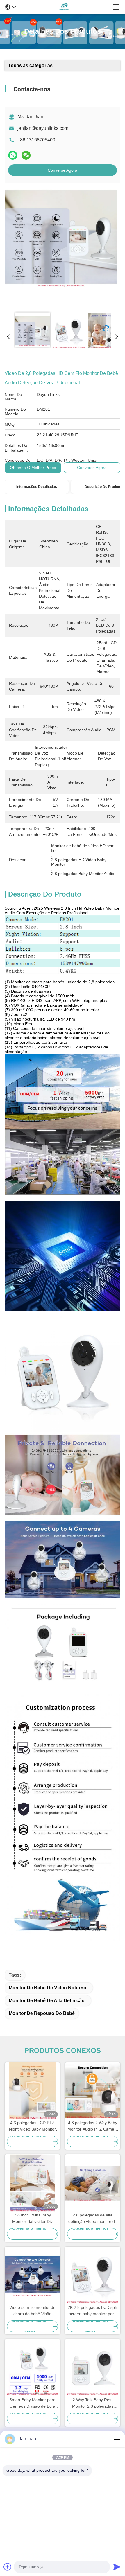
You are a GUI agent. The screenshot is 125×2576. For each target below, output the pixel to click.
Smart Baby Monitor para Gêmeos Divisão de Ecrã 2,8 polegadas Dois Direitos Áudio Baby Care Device (33, 2403)
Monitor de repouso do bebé (42, 2013)
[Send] (117, 2567)
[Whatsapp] (13, 155)
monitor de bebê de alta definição (47, 2001)
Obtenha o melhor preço (33, 468)
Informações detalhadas (37, 487)
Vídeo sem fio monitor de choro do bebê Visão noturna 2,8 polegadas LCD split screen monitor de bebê (32, 2311)
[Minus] (117, 2439)
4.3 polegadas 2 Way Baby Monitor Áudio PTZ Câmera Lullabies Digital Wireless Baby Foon (93, 2126)
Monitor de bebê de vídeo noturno (48, 1988)
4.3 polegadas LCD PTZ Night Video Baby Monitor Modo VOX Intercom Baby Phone (32, 2126)
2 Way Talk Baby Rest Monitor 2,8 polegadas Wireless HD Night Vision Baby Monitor (93, 2403)
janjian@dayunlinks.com (43, 128)
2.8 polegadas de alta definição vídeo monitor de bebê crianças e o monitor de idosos (93, 2219)
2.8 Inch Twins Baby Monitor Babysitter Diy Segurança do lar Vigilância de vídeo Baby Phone (32, 2219)
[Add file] (8, 2567)
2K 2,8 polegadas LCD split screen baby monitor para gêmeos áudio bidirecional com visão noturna (93, 2311)
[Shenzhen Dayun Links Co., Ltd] (64, 7)
